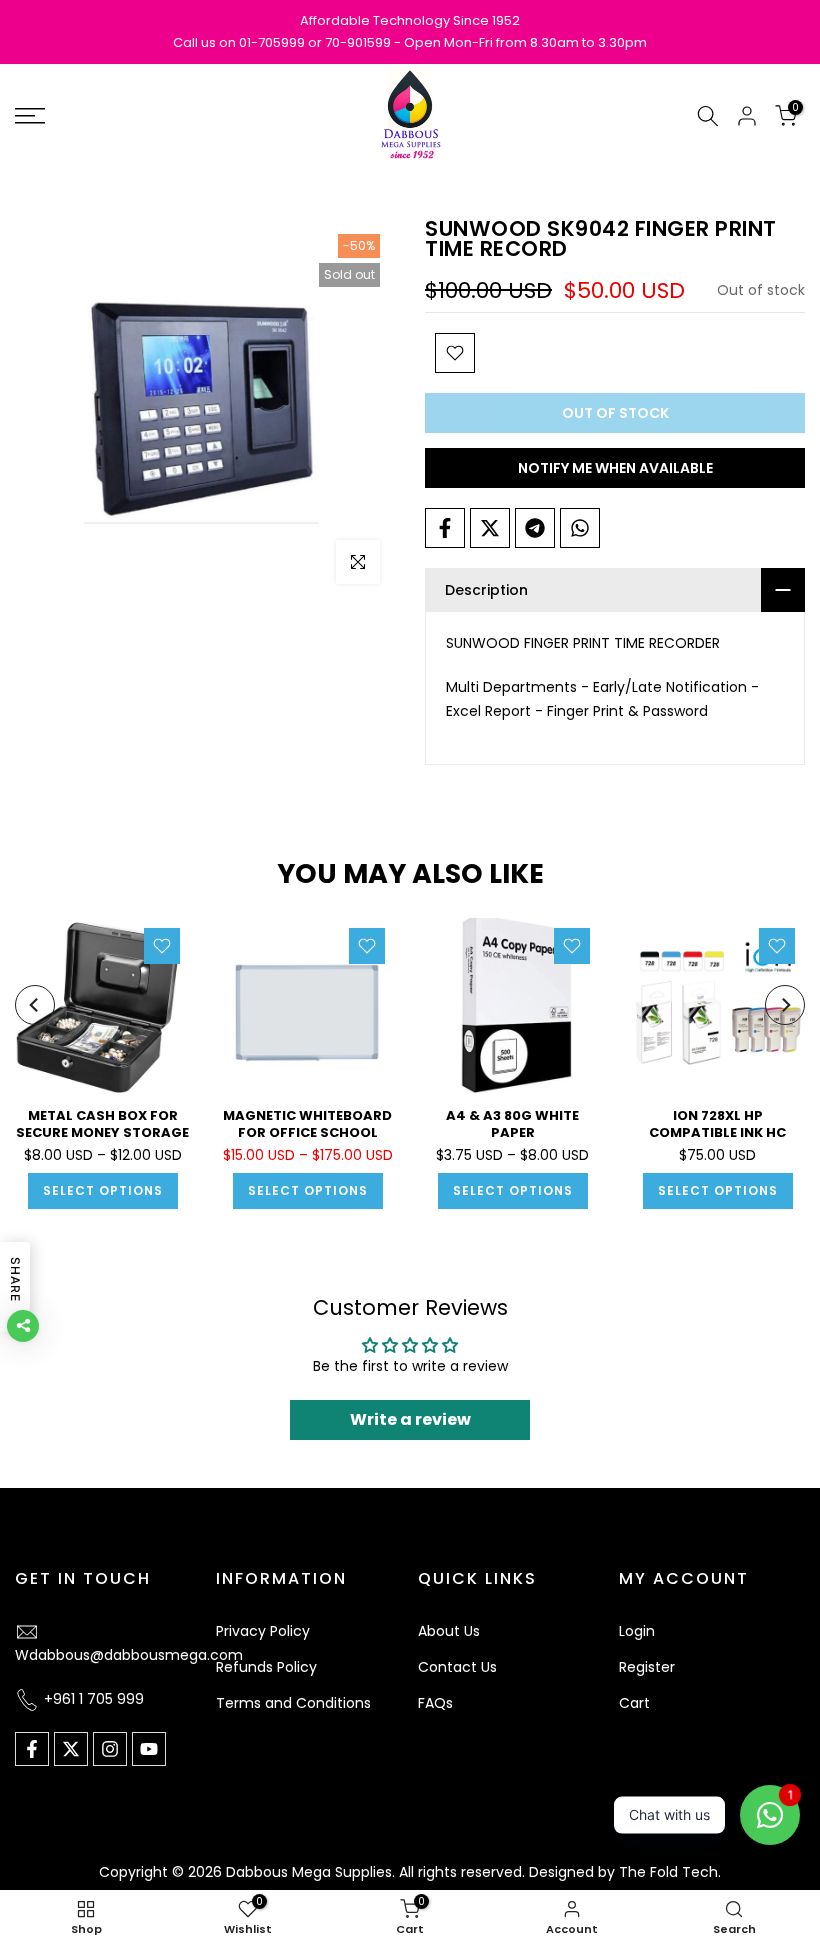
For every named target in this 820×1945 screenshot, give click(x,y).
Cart (634, 1703)
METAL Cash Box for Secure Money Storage (102, 1124)
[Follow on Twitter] (71, 1749)
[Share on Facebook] (445, 528)
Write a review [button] (410, 1419)
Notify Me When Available (615, 468)
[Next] (785, 1005)
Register (647, 1667)
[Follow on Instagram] (110, 1749)
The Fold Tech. (670, 1872)
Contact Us (457, 1667)
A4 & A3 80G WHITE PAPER (512, 1124)
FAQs (435, 1703)
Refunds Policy (266, 1667)
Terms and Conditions (293, 1703)
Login (637, 1631)
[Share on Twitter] (490, 528)
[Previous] (35, 1005)
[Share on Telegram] (535, 528)
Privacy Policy (263, 1631)
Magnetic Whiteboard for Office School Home (307, 1132)
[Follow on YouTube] (149, 1749)
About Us (449, 1631)
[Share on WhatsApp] (580, 528)
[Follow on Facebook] (32, 1749)
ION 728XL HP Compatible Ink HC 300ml (717, 1132)
